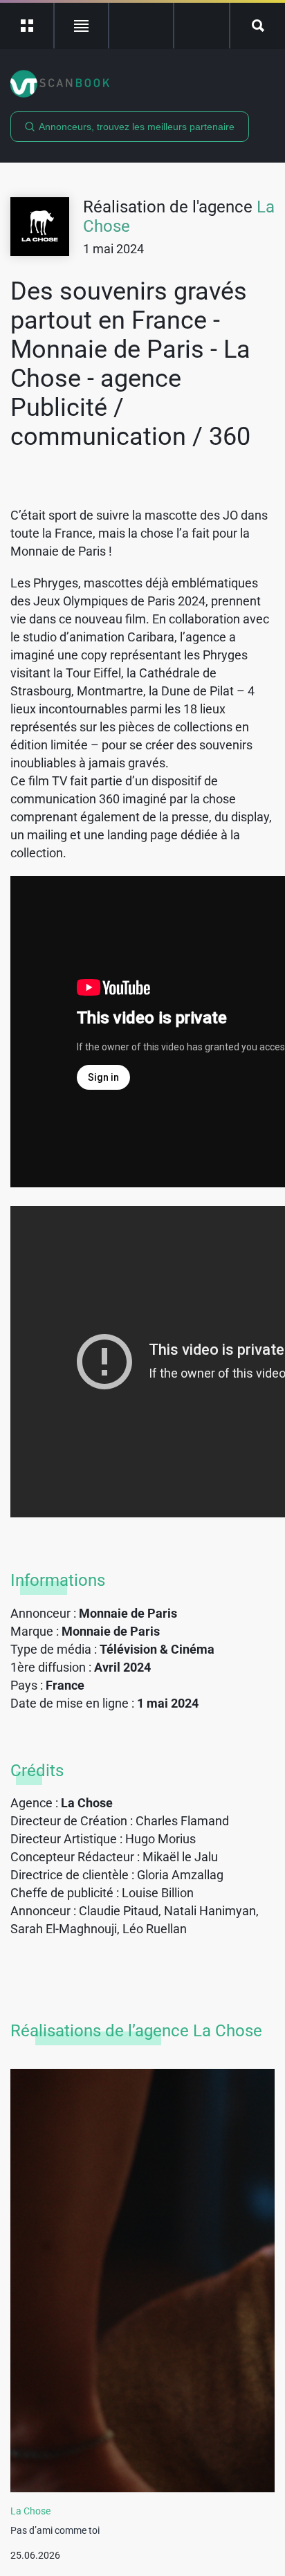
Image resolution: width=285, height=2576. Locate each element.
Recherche (258, 26)
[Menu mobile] (27, 26)
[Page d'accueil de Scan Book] (142, 84)
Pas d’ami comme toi (55, 2530)
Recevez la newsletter (202, 26)
